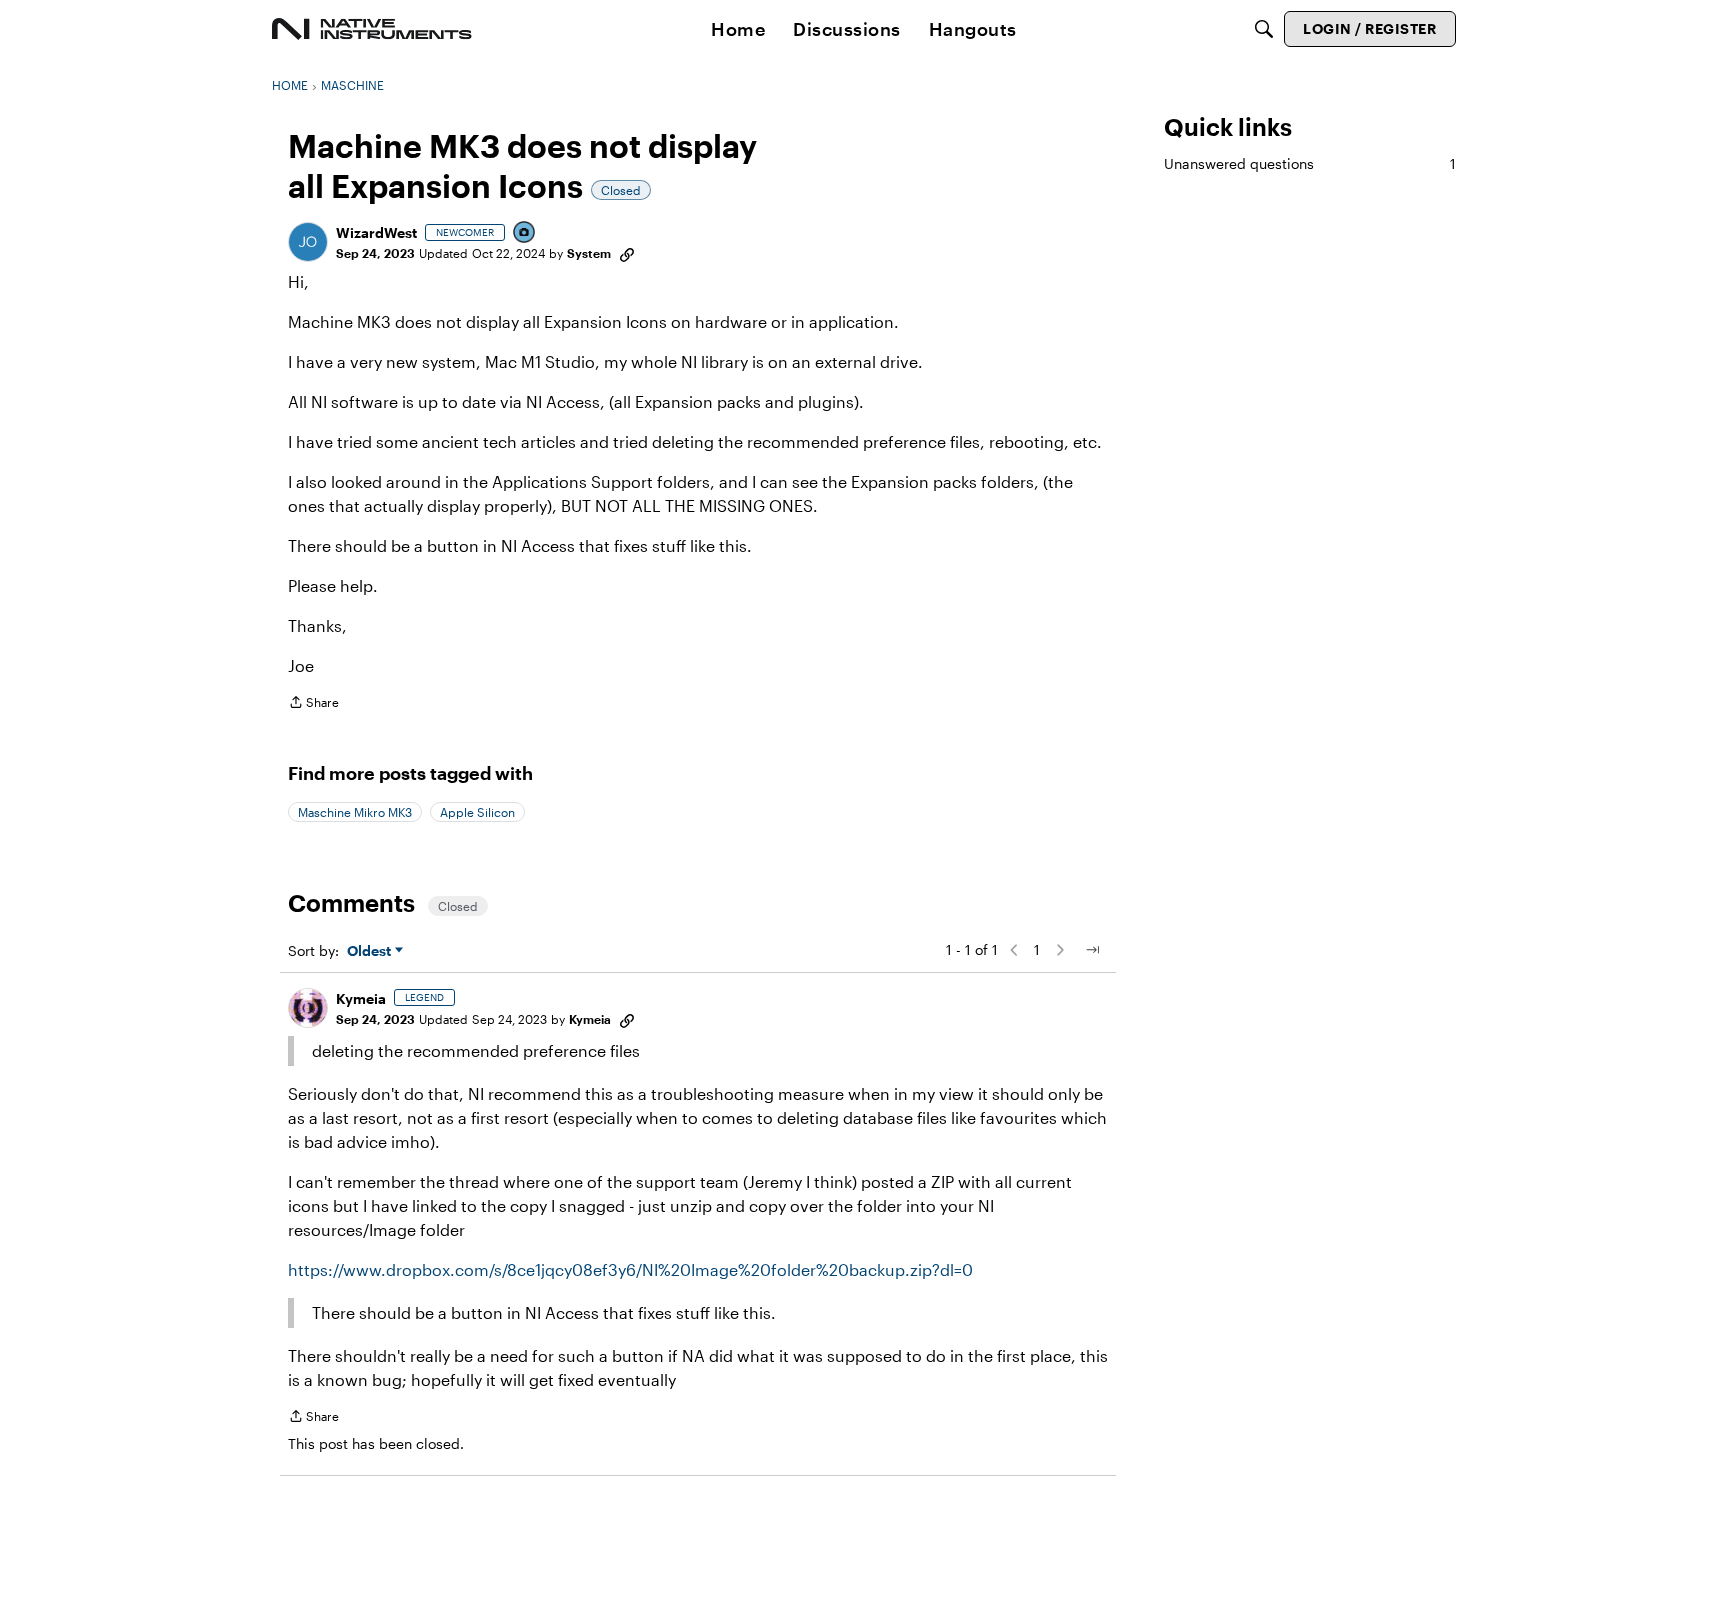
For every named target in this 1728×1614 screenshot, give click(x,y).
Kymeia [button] (361, 998)
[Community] (372, 29)
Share (313, 704)
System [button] (589, 253)
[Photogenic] (525, 233)
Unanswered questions (1310, 163)
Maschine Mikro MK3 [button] (355, 812)
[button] (308, 242)
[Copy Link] (627, 253)
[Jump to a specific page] (1092, 950)
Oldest (371, 951)
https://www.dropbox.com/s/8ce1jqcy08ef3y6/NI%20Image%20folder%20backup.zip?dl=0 (630, 1269)
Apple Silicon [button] (477, 812)
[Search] (1264, 29)
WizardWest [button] (376, 232)
